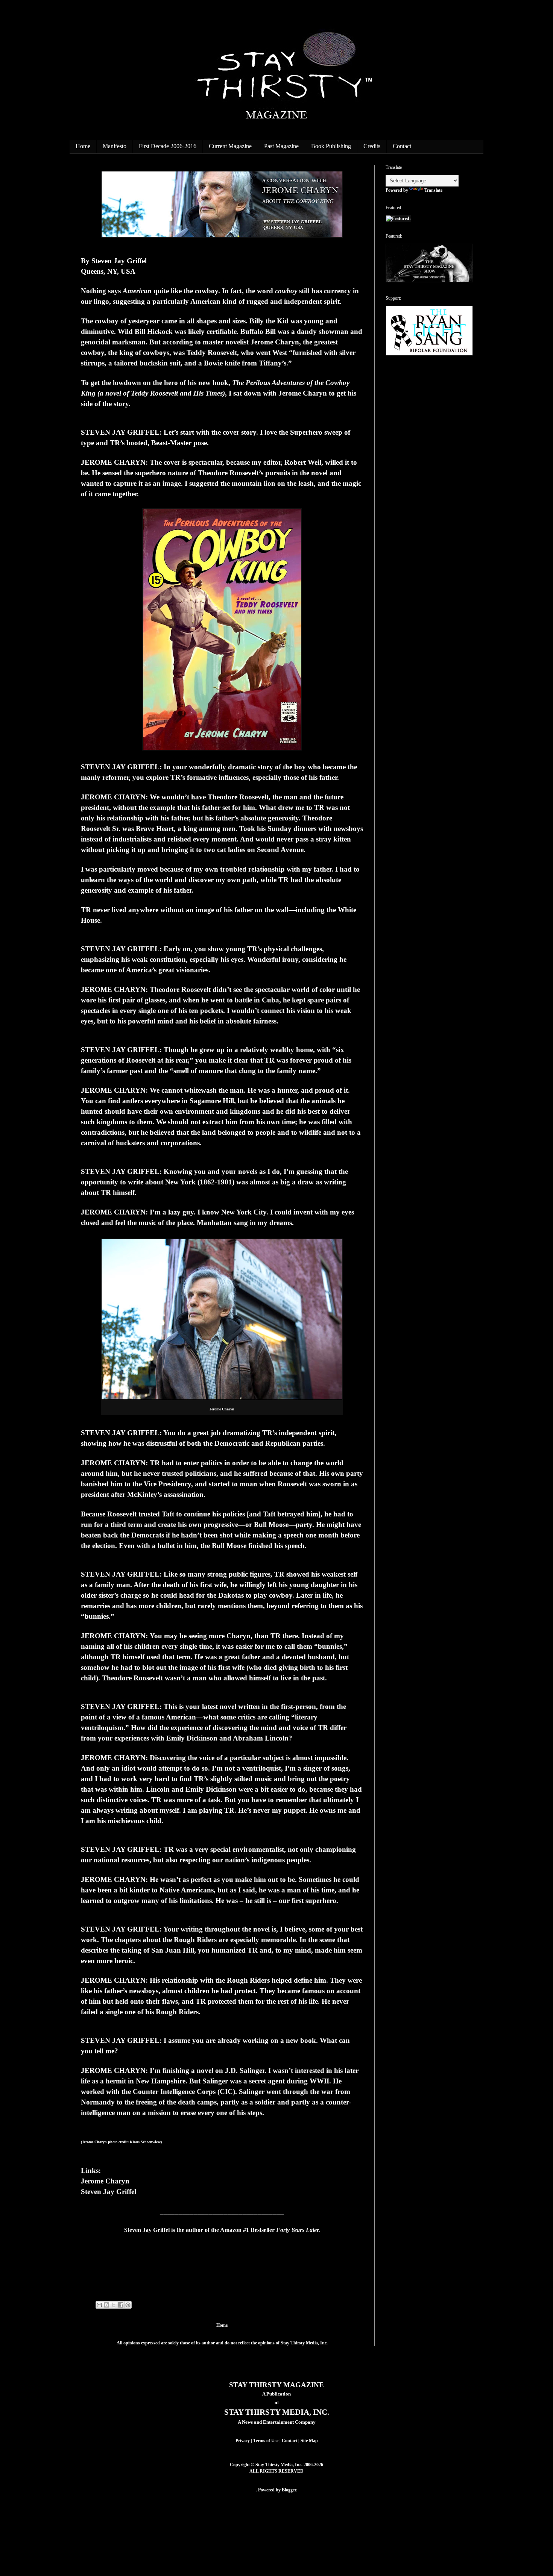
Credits (372, 146)
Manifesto (115, 146)
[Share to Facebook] (121, 2305)
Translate (433, 190)
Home (83, 146)
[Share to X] (114, 2305)
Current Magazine (230, 146)
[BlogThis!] (106, 2305)
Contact (402, 146)
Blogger (289, 2490)
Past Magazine (281, 146)
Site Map (309, 2441)
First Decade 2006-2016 (168, 146)
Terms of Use (266, 2441)
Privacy (243, 2441)
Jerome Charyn (105, 2181)
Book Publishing (331, 146)
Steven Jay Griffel (109, 2192)
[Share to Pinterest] (128, 2305)
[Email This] (99, 2305)
